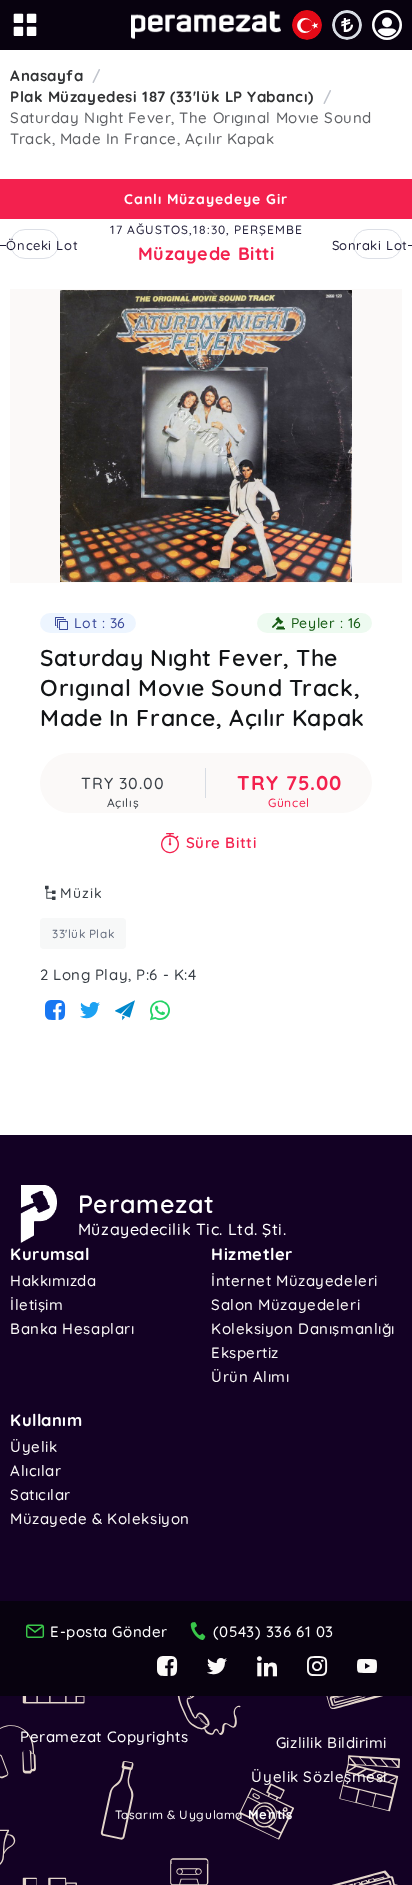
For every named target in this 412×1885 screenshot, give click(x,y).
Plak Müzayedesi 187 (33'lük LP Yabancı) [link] (162, 96)
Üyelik (33, 1446)
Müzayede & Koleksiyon (100, 1518)
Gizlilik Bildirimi (331, 1742)
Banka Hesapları (72, 1328)
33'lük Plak (83, 933)
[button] (387, 25)
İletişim (36, 1304)
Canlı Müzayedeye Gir (206, 199)
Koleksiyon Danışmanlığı (303, 1328)
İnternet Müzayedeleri (294, 1280)
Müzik (81, 893)
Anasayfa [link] (46, 75)
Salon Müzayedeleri (285, 1304)
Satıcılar (40, 1494)
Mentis (270, 1814)
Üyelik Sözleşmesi (319, 1776)
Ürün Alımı (250, 1376)
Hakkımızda (53, 1280)
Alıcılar (35, 1470)
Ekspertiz (245, 1352)
